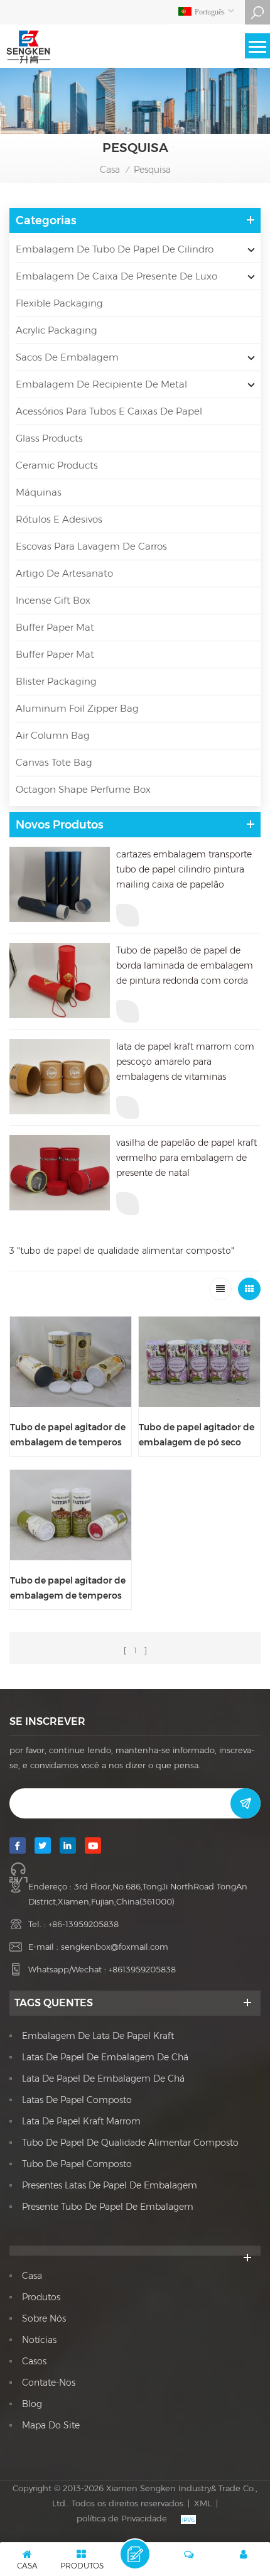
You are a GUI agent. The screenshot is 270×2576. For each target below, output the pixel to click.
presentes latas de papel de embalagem (110, 2185)
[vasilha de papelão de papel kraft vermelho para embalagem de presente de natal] (60, 1173)
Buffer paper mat (55, 627)
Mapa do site (51, 2425)
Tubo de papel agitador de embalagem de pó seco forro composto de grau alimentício (197, 1436)
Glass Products (49, 438)
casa (32, 2276)
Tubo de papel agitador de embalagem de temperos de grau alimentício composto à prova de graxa (70, 1436)
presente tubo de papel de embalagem (108, 2207)
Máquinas (39, 492)
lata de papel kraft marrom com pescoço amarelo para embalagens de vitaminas (185, 1062)
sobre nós (44, 2318)
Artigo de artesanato (64, 573)
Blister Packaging (56, 681)
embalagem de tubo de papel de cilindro (115, 249)
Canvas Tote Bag (54, 762)
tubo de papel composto (77, 2164)
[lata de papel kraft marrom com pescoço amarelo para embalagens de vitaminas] (60, 1077)
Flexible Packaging (59, 303)
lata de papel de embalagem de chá (103, 2079)
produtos (41, 2297)
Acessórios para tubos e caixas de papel (109, 411)
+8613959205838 (142, 1969)
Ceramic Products (57, 465)
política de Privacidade (122, 2518)
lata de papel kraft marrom (81, 2121)
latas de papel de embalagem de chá (105, 2057)
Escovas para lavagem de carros (91, 546)
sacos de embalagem (67, 357)
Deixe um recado (135, 2554)
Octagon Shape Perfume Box (83, 789)
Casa (110, 170)
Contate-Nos (49, 2383)
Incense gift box (53, 600)
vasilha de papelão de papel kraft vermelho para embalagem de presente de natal (186, 1158)
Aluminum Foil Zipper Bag (77, 708)
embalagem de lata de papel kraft (98, 2036)
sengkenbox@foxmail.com (115, 1947)
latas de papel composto (77, 2100)
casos (34, 2361)
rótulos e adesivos (59, 519)
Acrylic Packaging (57, 330)
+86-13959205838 (84, 1924)
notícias (39, 2340)
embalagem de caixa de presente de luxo (116, 276)
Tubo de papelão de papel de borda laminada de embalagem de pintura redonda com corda (185, 965)
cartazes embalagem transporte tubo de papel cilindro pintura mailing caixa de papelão (184, 869)
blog (32, 2404)
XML (203, 2503)
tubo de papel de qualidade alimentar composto (130, 2143)
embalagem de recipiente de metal (101, 384)
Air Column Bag (53, 735)
